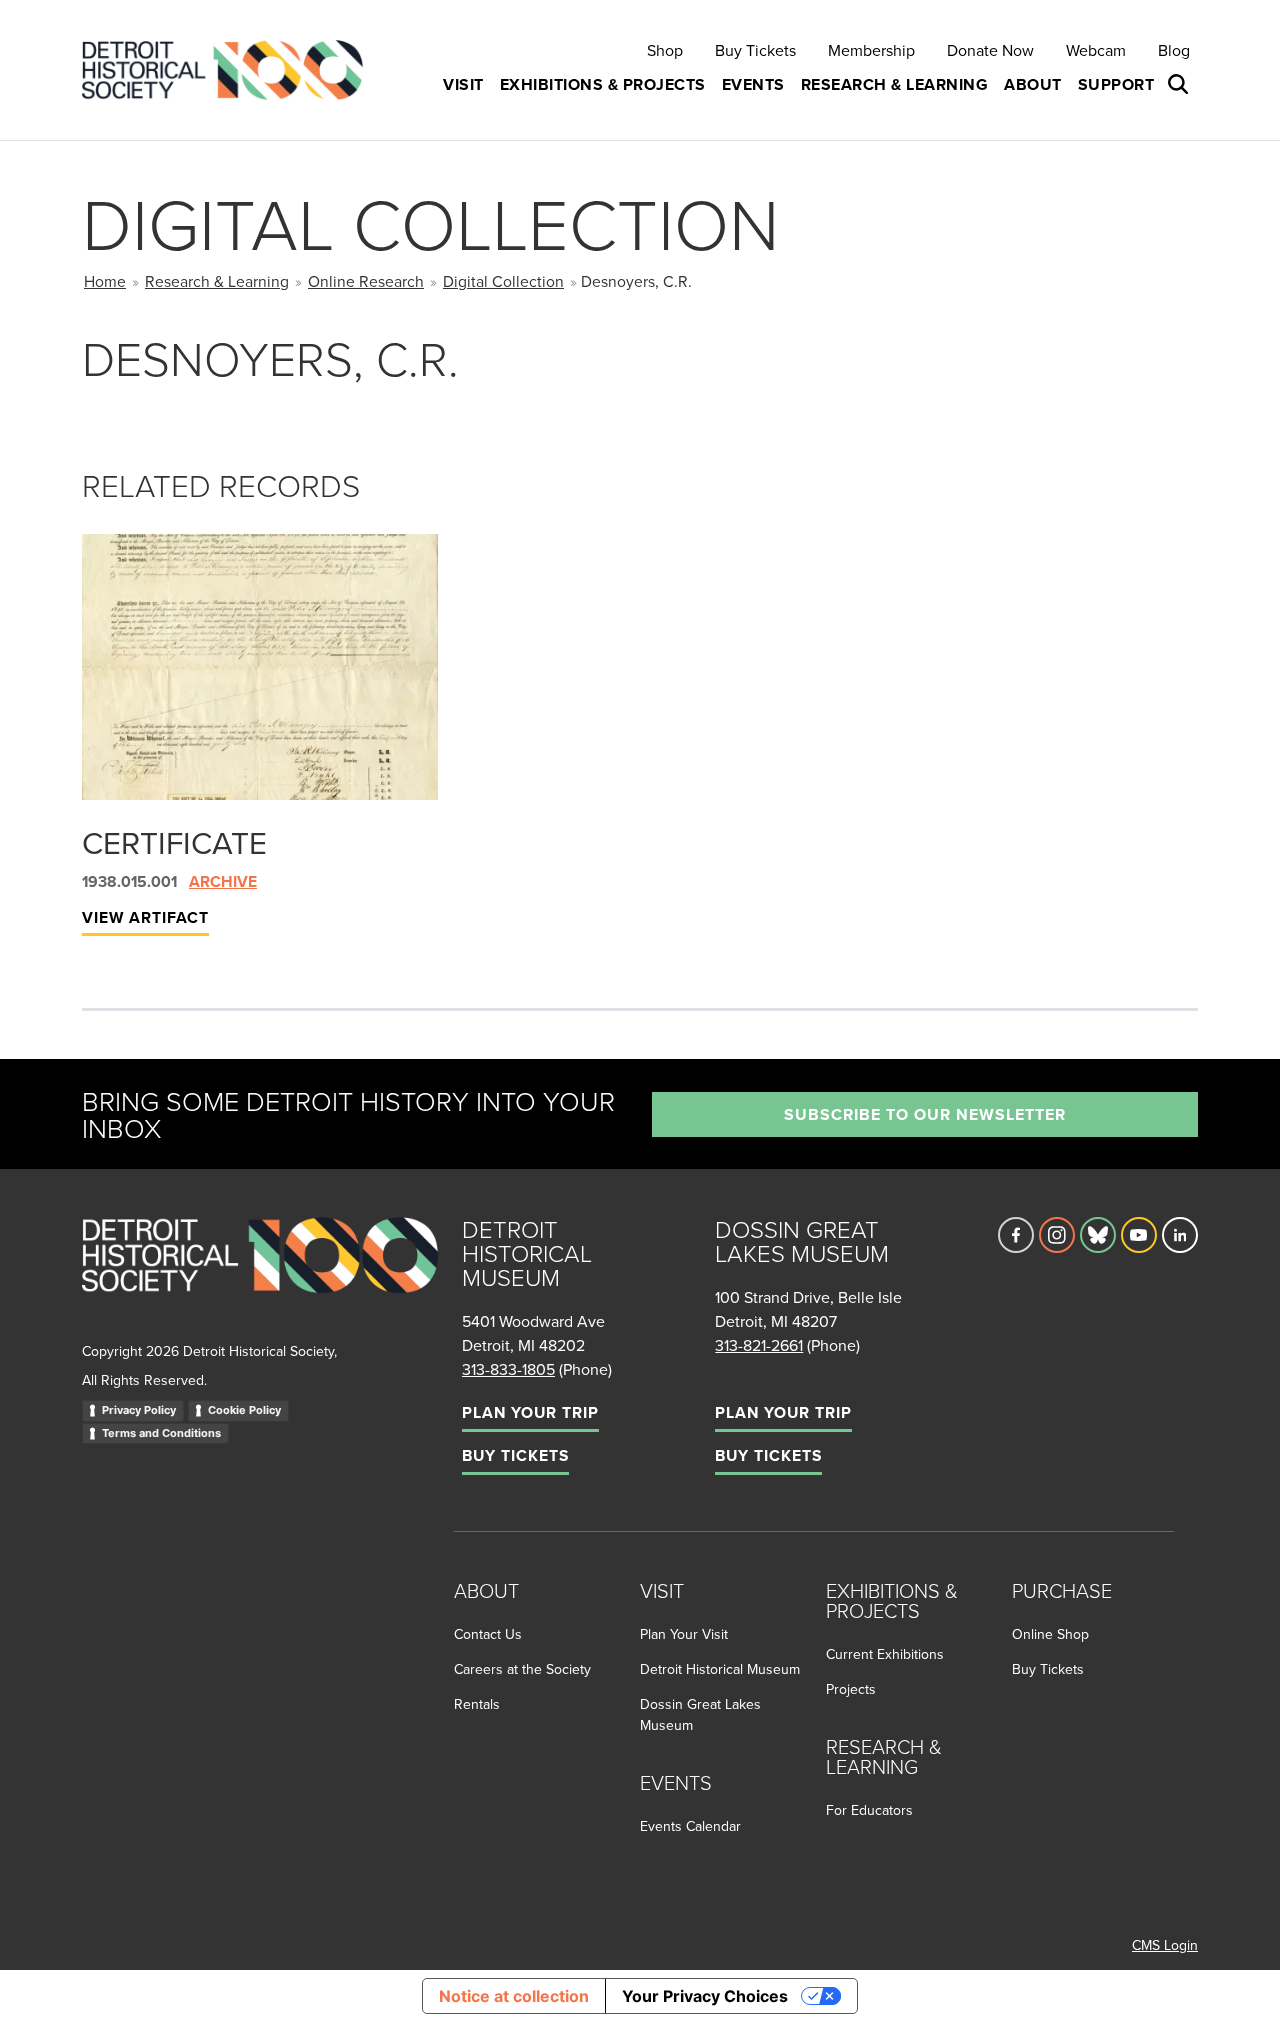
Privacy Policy (139, 1410)
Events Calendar (690, 1826)
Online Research (366, 281)
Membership (871, 50)
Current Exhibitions (885, 1654)
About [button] (1033, 84)
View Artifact (145, 917)
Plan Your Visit (684, 1634)
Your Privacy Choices (705, 1996)
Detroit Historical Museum (720, 1669)
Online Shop (1050, 1634)
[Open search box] (1180, 85)
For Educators (869, 1810)
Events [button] (753, 84)
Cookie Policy (244, 1410)
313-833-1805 (508, 1369)
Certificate (174, 842)
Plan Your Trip (530, 1412)
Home (105, 281)
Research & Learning (217, 281)
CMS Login (1165, 1945)
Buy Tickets (755, 50)
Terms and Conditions (161, 1433)
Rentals (477, 1704)
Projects (851, 1689)
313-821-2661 (759, 1345)
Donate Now (990, 50)
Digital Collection (503, 281)
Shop (665, 50)
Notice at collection (514, 1996)
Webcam (1096, 50)
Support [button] (1116, 84)
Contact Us (488, 1634)
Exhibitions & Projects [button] (603, 84)
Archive (223, 881)
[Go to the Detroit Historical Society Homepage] (230, 70)
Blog (1174, 50)
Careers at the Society (522, 1669)
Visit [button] (463, 84)
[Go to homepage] (260, 1277)
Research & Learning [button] (895, 84)
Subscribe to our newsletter (925, 1114)
